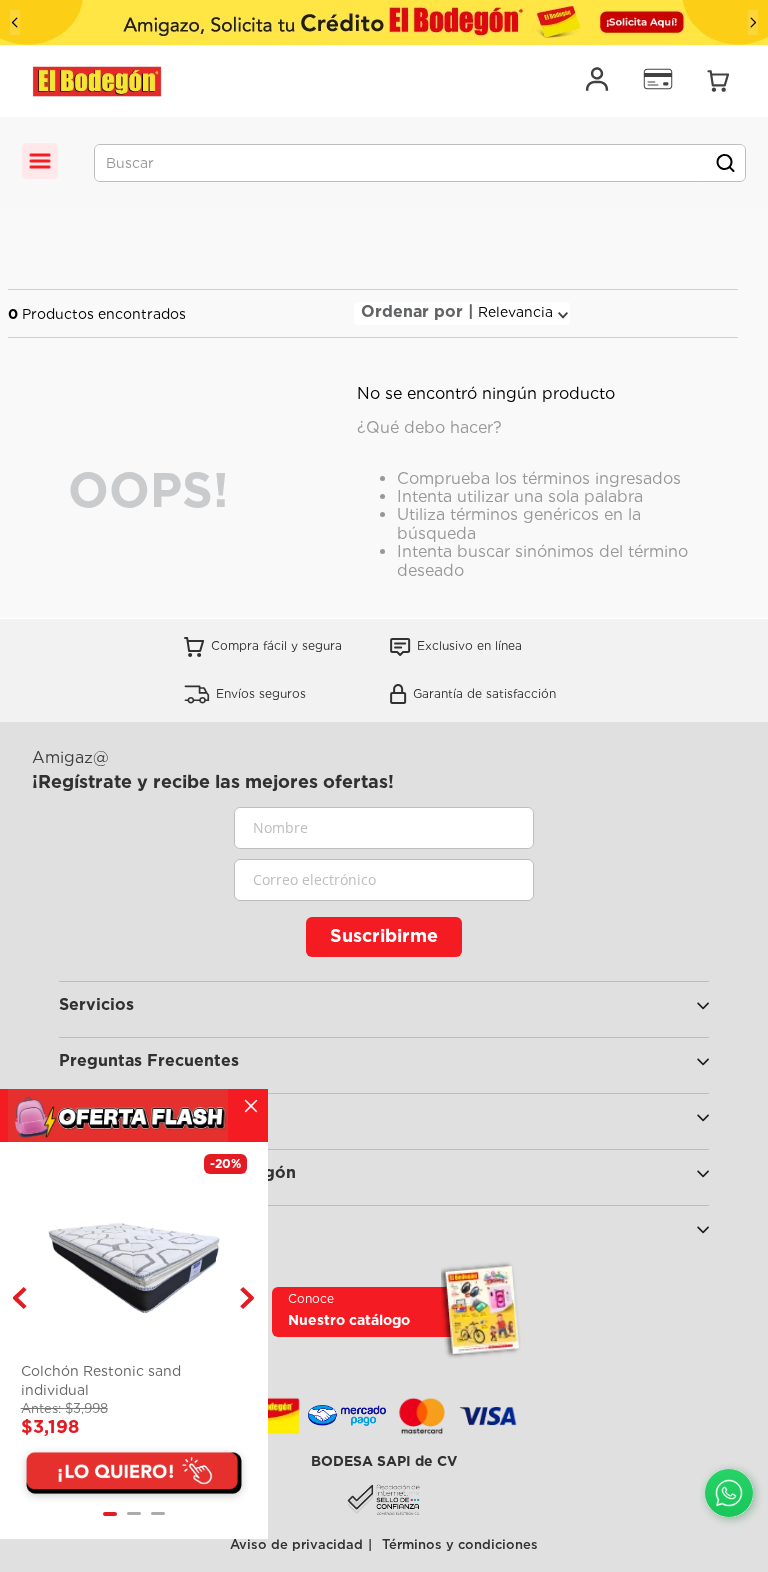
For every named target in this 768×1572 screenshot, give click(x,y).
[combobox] (420, 163)
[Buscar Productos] (725, 163)
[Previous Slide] (15, 22)
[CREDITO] (384, 22)
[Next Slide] (753, 22)
